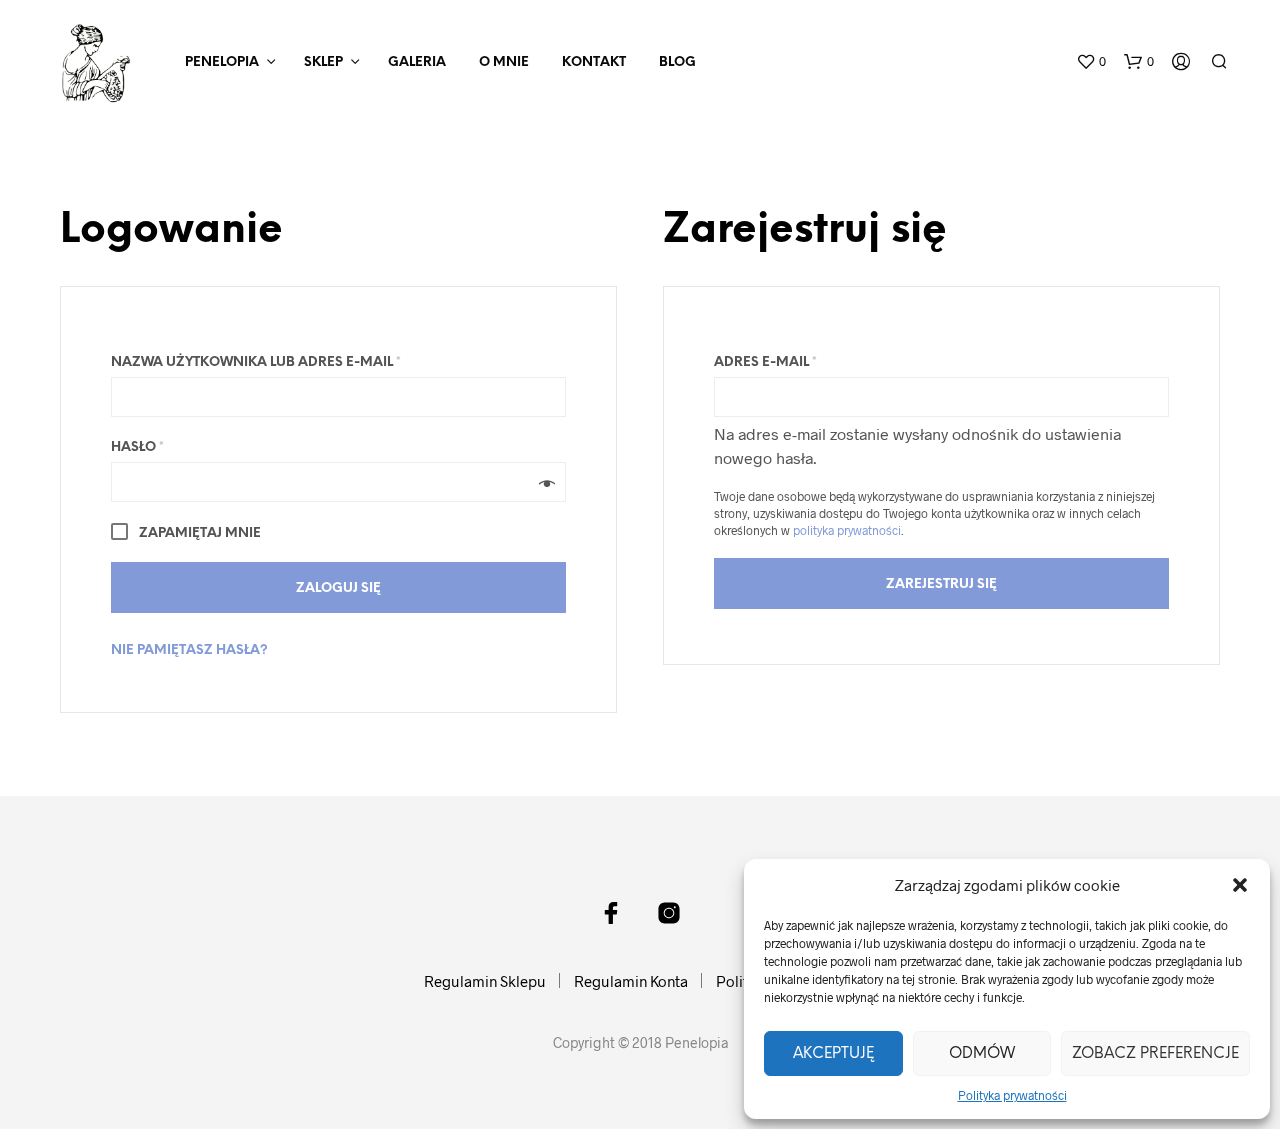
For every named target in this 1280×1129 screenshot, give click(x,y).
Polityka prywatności (1012, 1095)
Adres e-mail (765, 362)
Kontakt (594, 62)
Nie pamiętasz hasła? (189, 650)
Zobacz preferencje (1155, 1054)
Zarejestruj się (941, 584)
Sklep (323, 62)
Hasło (137, 447)
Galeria (417, 62)
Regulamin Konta (631, 981)
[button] (1240, 885)
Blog (677, 62)
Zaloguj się (338, 588)
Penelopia (222, 62)
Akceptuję (833, 1054)
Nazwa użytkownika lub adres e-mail (256, 362)
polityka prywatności (847, 530)
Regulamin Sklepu (485, 981)
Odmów (982, 1054)
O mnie (504, 62)
